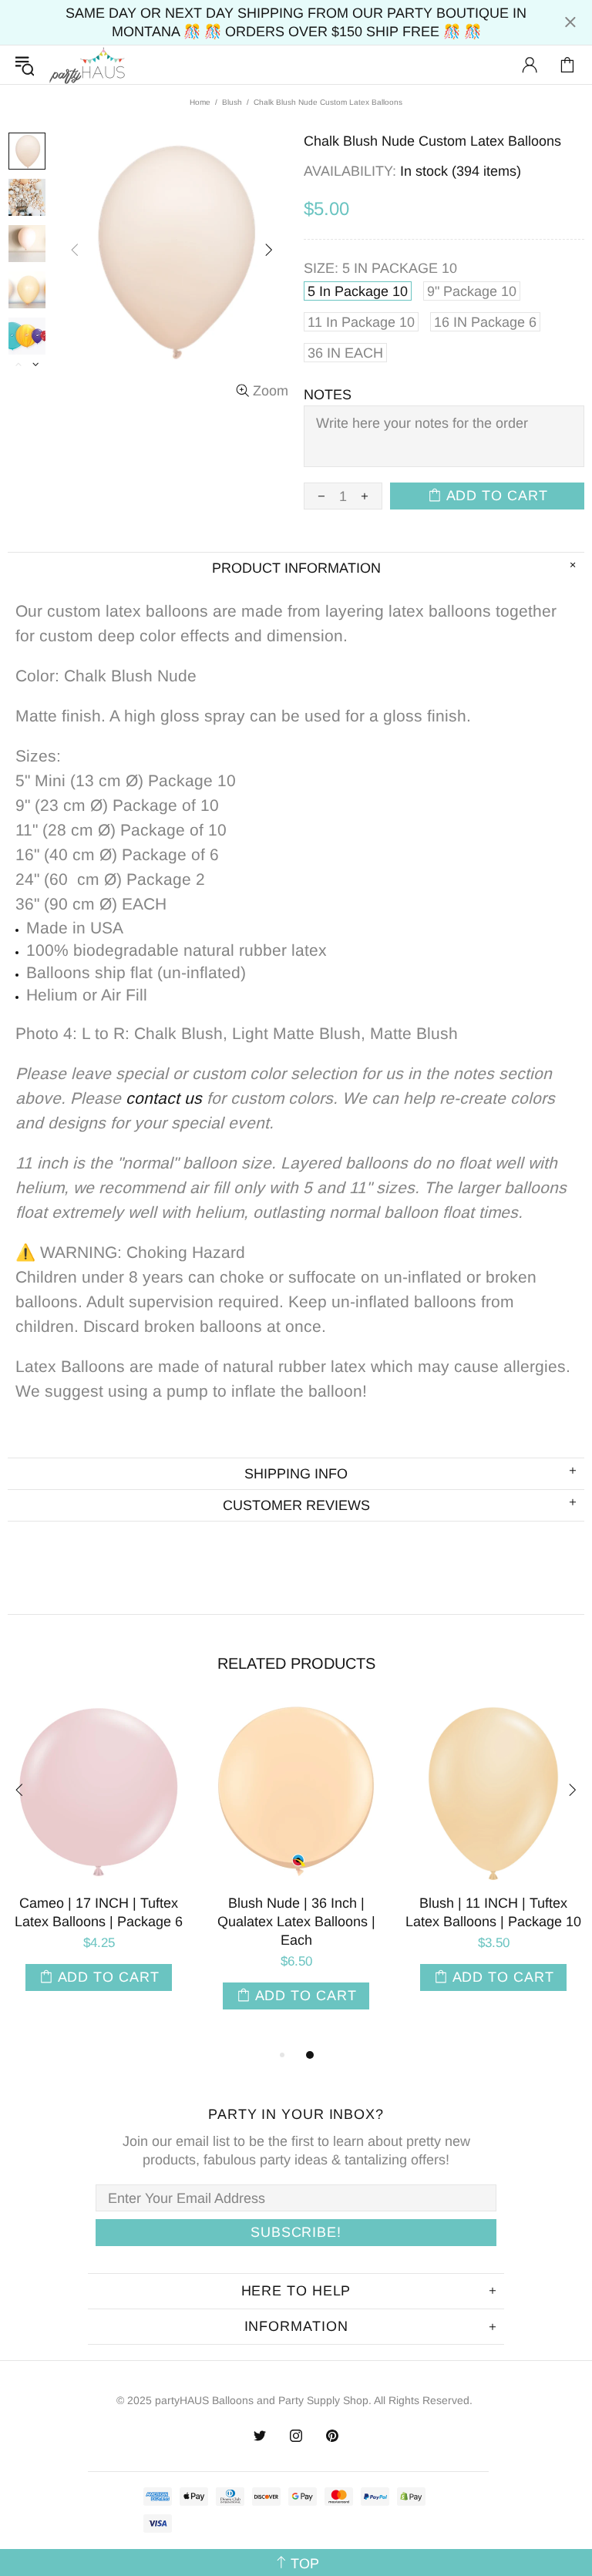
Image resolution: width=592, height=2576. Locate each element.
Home (200, 102)
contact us (164, 1098)
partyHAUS (87, 65)
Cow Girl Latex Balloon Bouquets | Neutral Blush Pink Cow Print (471, 1922)
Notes (328, 395)
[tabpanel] (274, 1861)
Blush (232, 102)
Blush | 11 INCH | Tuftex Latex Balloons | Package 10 (274, 1912)
